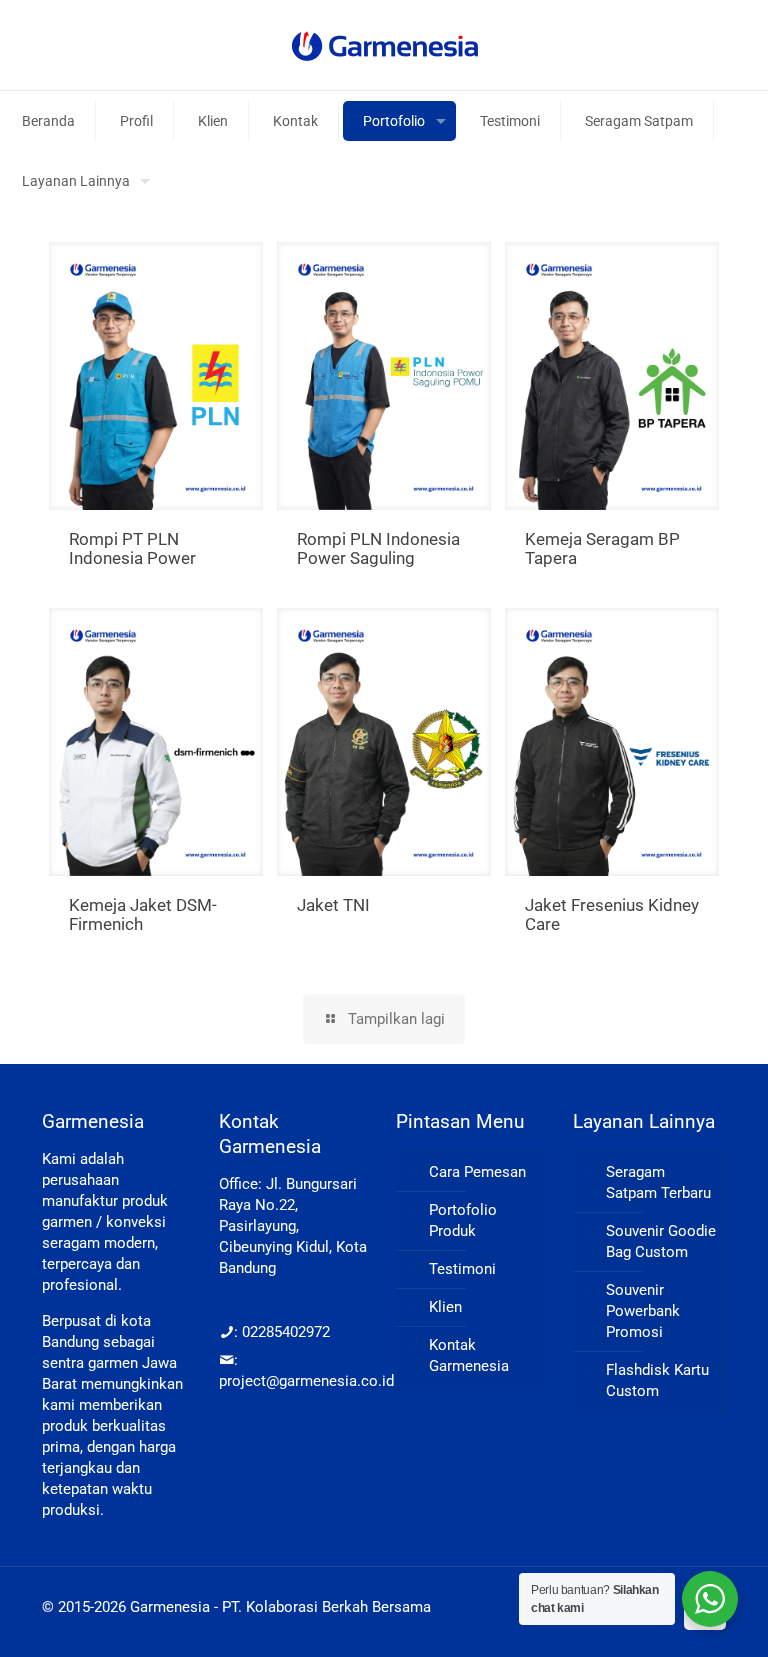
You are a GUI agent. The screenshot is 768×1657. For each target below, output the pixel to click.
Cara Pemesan (477, 1172)
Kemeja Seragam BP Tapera (602, 548)
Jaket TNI (333, 905)
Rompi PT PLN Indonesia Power (132, 548)
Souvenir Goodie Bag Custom (661, 1241)
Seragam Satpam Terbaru (658, 1182)
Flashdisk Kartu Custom (657, 1380)
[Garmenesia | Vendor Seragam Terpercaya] (384, 45)
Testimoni (462, 1269)
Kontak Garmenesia (469, 1355)
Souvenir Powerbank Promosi (643, 1311)
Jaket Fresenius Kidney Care (612, 914)
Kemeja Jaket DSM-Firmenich (143, 914)
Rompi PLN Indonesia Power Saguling (378, 548)
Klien (445, 1307)
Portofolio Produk (463, 1220)
